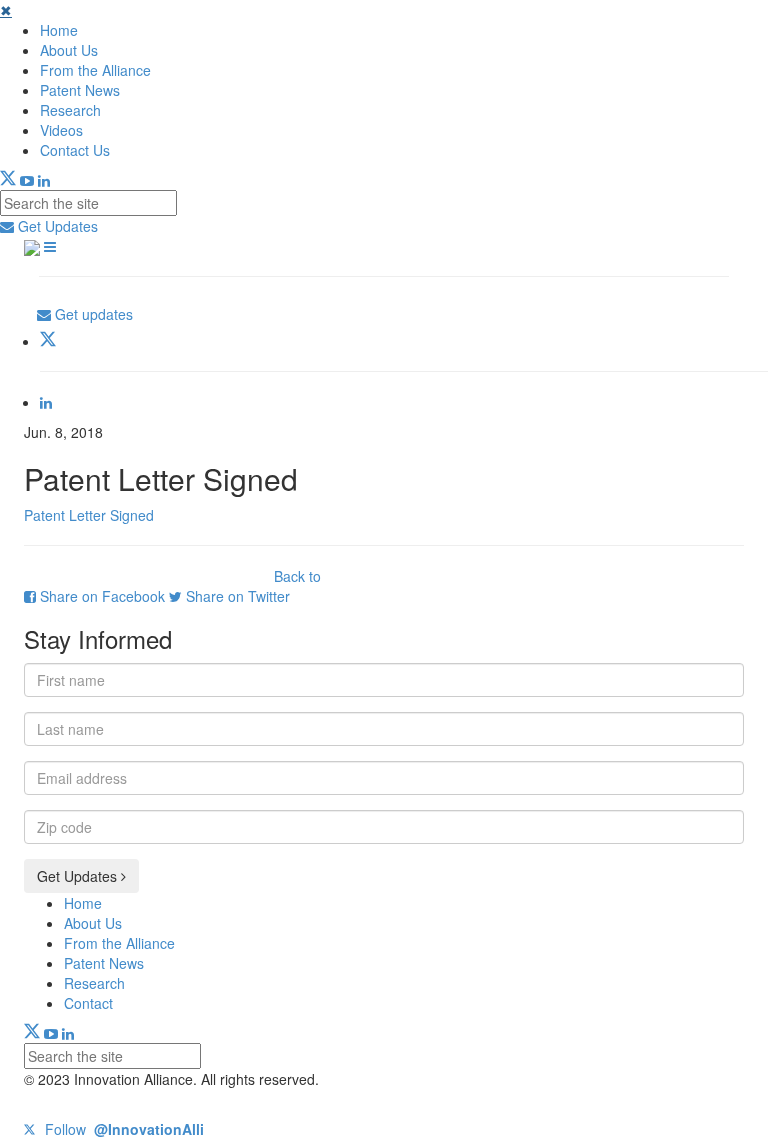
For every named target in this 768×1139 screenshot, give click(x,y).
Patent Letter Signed (89, 515)
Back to (297, 576)
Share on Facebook (102, 596)
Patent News (80, 90)
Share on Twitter (236, 596)
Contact (88, 1003)
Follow (122, 1129)
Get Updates (56, 226)
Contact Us (75, 150)
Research (70, 110)
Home (59, 30)
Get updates (92, 314)
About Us (69, 50)
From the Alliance (95, 70)
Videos (61, 130)
